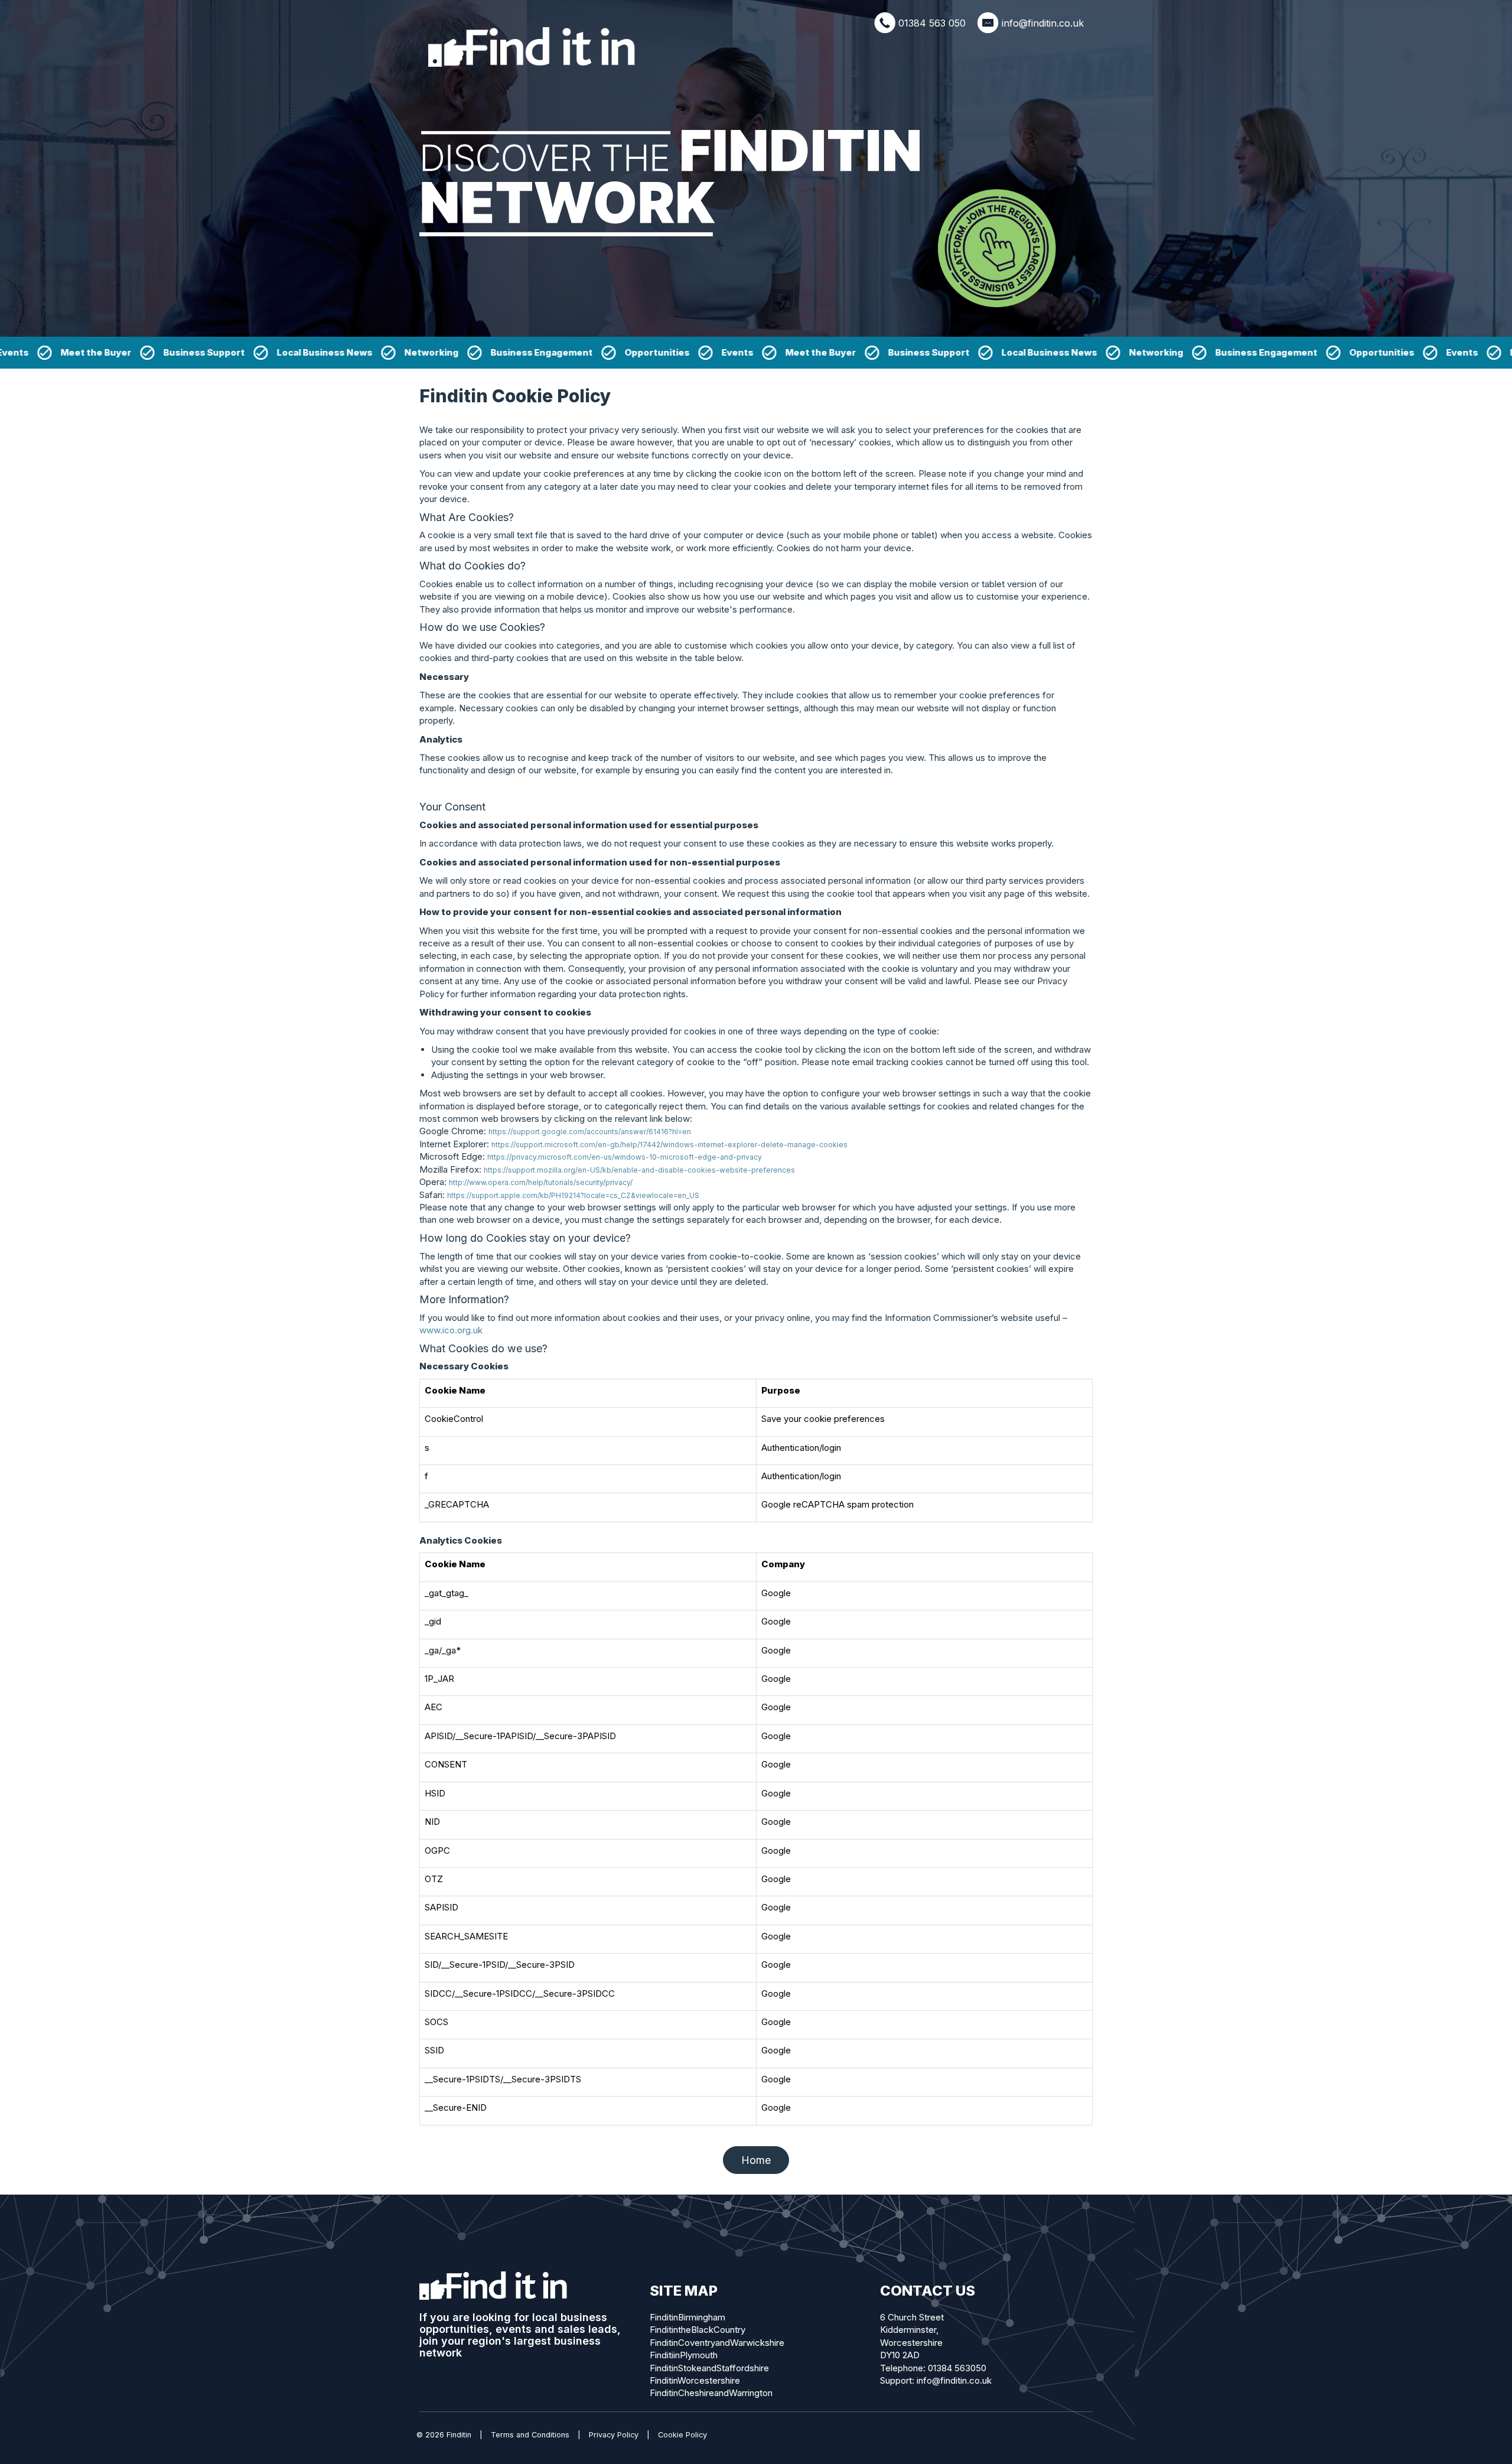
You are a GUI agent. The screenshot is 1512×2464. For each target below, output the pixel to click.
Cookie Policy (682, 2435)
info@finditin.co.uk (1043, 23)
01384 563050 (957, 2368)
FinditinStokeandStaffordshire (709, 2368)
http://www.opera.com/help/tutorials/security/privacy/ (541, 1182)
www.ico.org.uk (451, 1330)
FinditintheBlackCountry (698, 2330)
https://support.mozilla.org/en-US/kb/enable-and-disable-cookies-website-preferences (639, 1170)
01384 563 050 (932, 23)
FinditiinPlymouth (684, 2355)
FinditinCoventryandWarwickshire (717, 2343)
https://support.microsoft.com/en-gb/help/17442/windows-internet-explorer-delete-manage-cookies (669, 1145)
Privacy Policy (614, 2435)
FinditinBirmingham (687, 2317)
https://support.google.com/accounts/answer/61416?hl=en (590, 1132)
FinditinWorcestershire (695, 2380)
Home (756, 2160)
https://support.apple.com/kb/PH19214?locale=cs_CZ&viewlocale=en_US (573, 1195)
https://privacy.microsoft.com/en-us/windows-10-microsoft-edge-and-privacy (625, 1157)
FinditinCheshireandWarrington (711, 2393)
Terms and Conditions (530, 2435)
